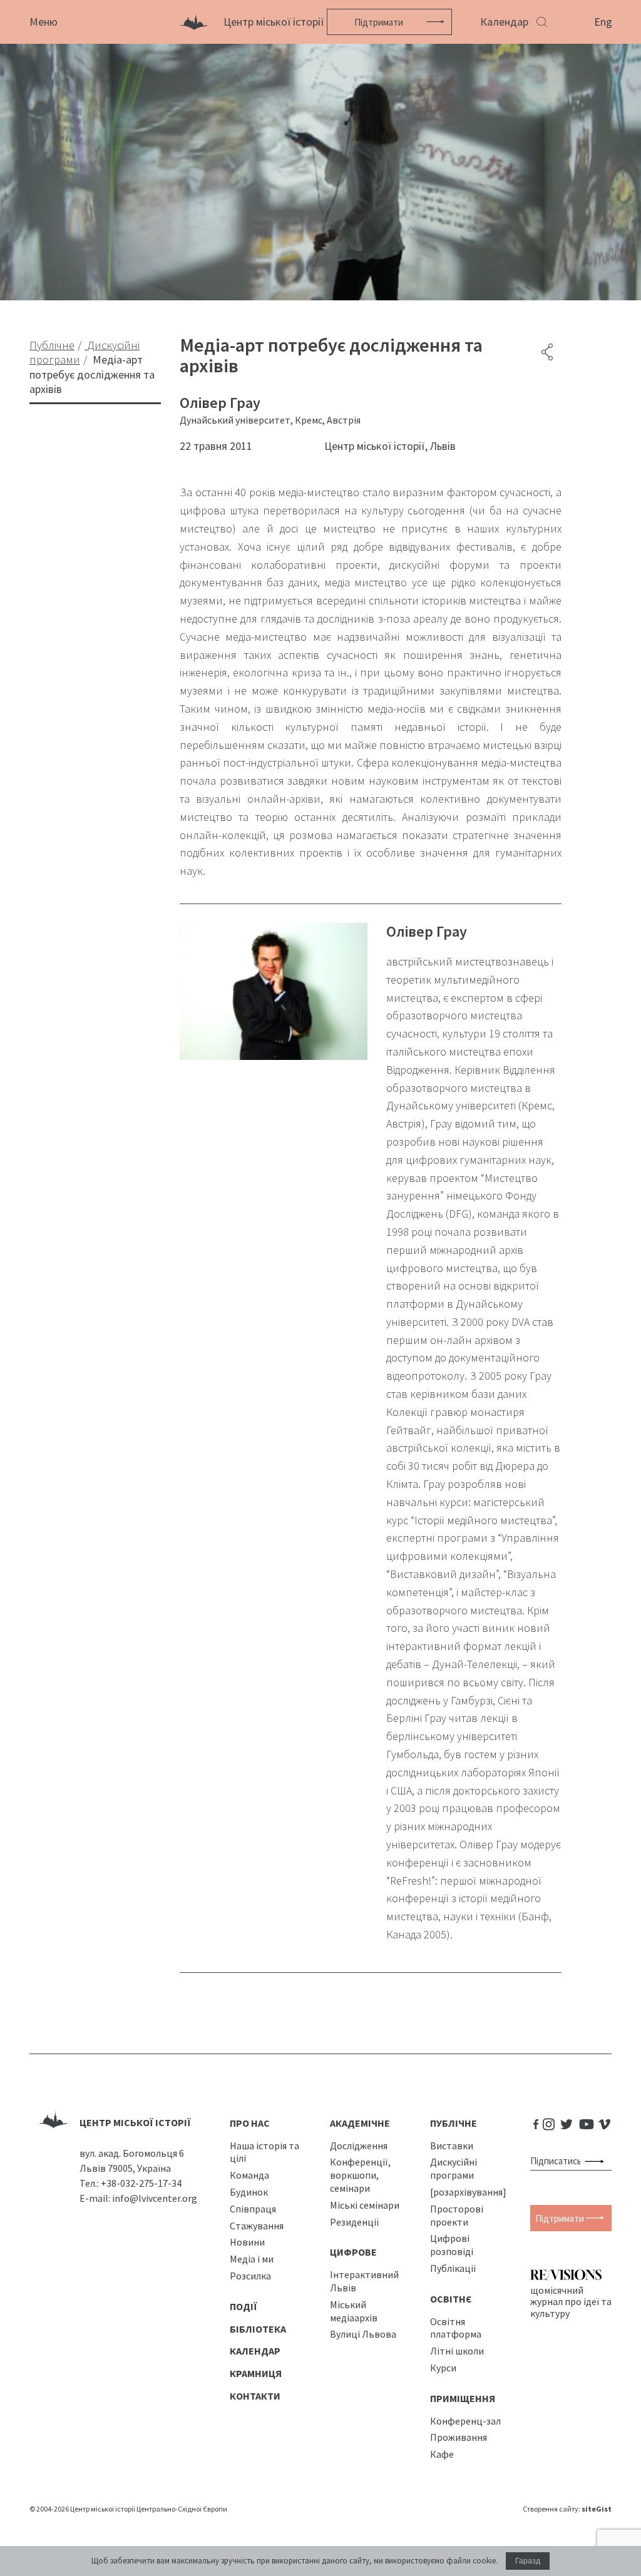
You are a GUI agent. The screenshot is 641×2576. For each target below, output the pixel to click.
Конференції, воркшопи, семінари (360, 2175)
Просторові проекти (457, 2215)
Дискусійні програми (454, 2168)
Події (244, 2306)
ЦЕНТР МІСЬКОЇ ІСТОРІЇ (135, 2122)
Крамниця (256, 2373)
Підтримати (379, 22)
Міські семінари (365, 2205)
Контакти (255, 2396)
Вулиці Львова (363, 2334)
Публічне (454, 2123)
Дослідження (359, 2146)
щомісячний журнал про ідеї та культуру (571, 2301)
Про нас (250, 2123)
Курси (443, 2368)
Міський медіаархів (354, 2311)
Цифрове (353, 2252)
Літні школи (457, 2351)
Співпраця (253, 2209)
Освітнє (451, 2299)
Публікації (453, 2268)
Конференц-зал (465, 2421)
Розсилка (250, 2276)
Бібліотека (258, 2329)
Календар (504, 22)
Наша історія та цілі (264, 2152)
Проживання (459, 2437)
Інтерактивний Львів (364, 2281)
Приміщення (463, 2398)
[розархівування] (468, 2192)
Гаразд (528, 2561)
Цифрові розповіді (452, 2245)
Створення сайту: (567, 2509)
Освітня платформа (456, 2328)
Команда (249, 2175)
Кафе (442, 2454)
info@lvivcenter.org (155, 2198)
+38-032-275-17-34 (141, 2183)
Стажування (257, 2226)
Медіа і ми (252, 2259)
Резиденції (355, 2222)
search (597, 2161)
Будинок (249, 2192)
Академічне (360, 2123)
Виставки (452, 2146)
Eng (603, 22)
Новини (247, 2242)
